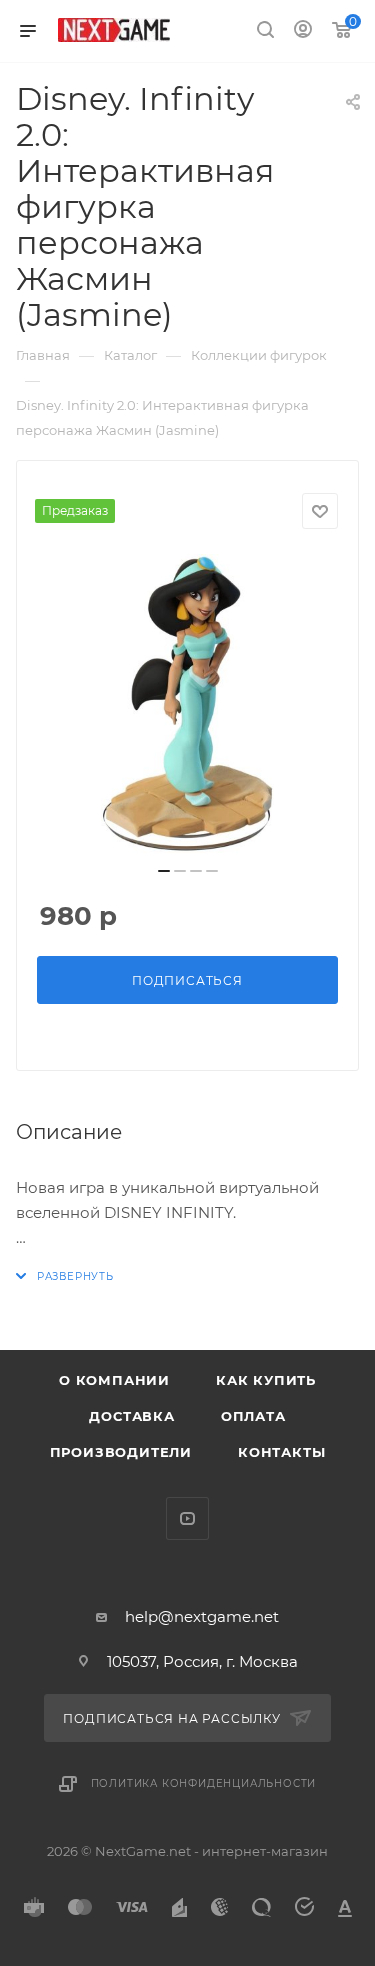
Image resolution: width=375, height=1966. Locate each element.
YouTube (187, 1518)
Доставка (131, 1416)
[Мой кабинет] (303, 31)
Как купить (266, 1380)
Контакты (281, 1452)
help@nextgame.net (202, 1616)
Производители (121, 1452)
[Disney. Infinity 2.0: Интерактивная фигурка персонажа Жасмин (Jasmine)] (188, 704)
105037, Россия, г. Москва (202, 1661)
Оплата (253, 1416)
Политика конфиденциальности (204, 1783)
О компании (114, 1380)
